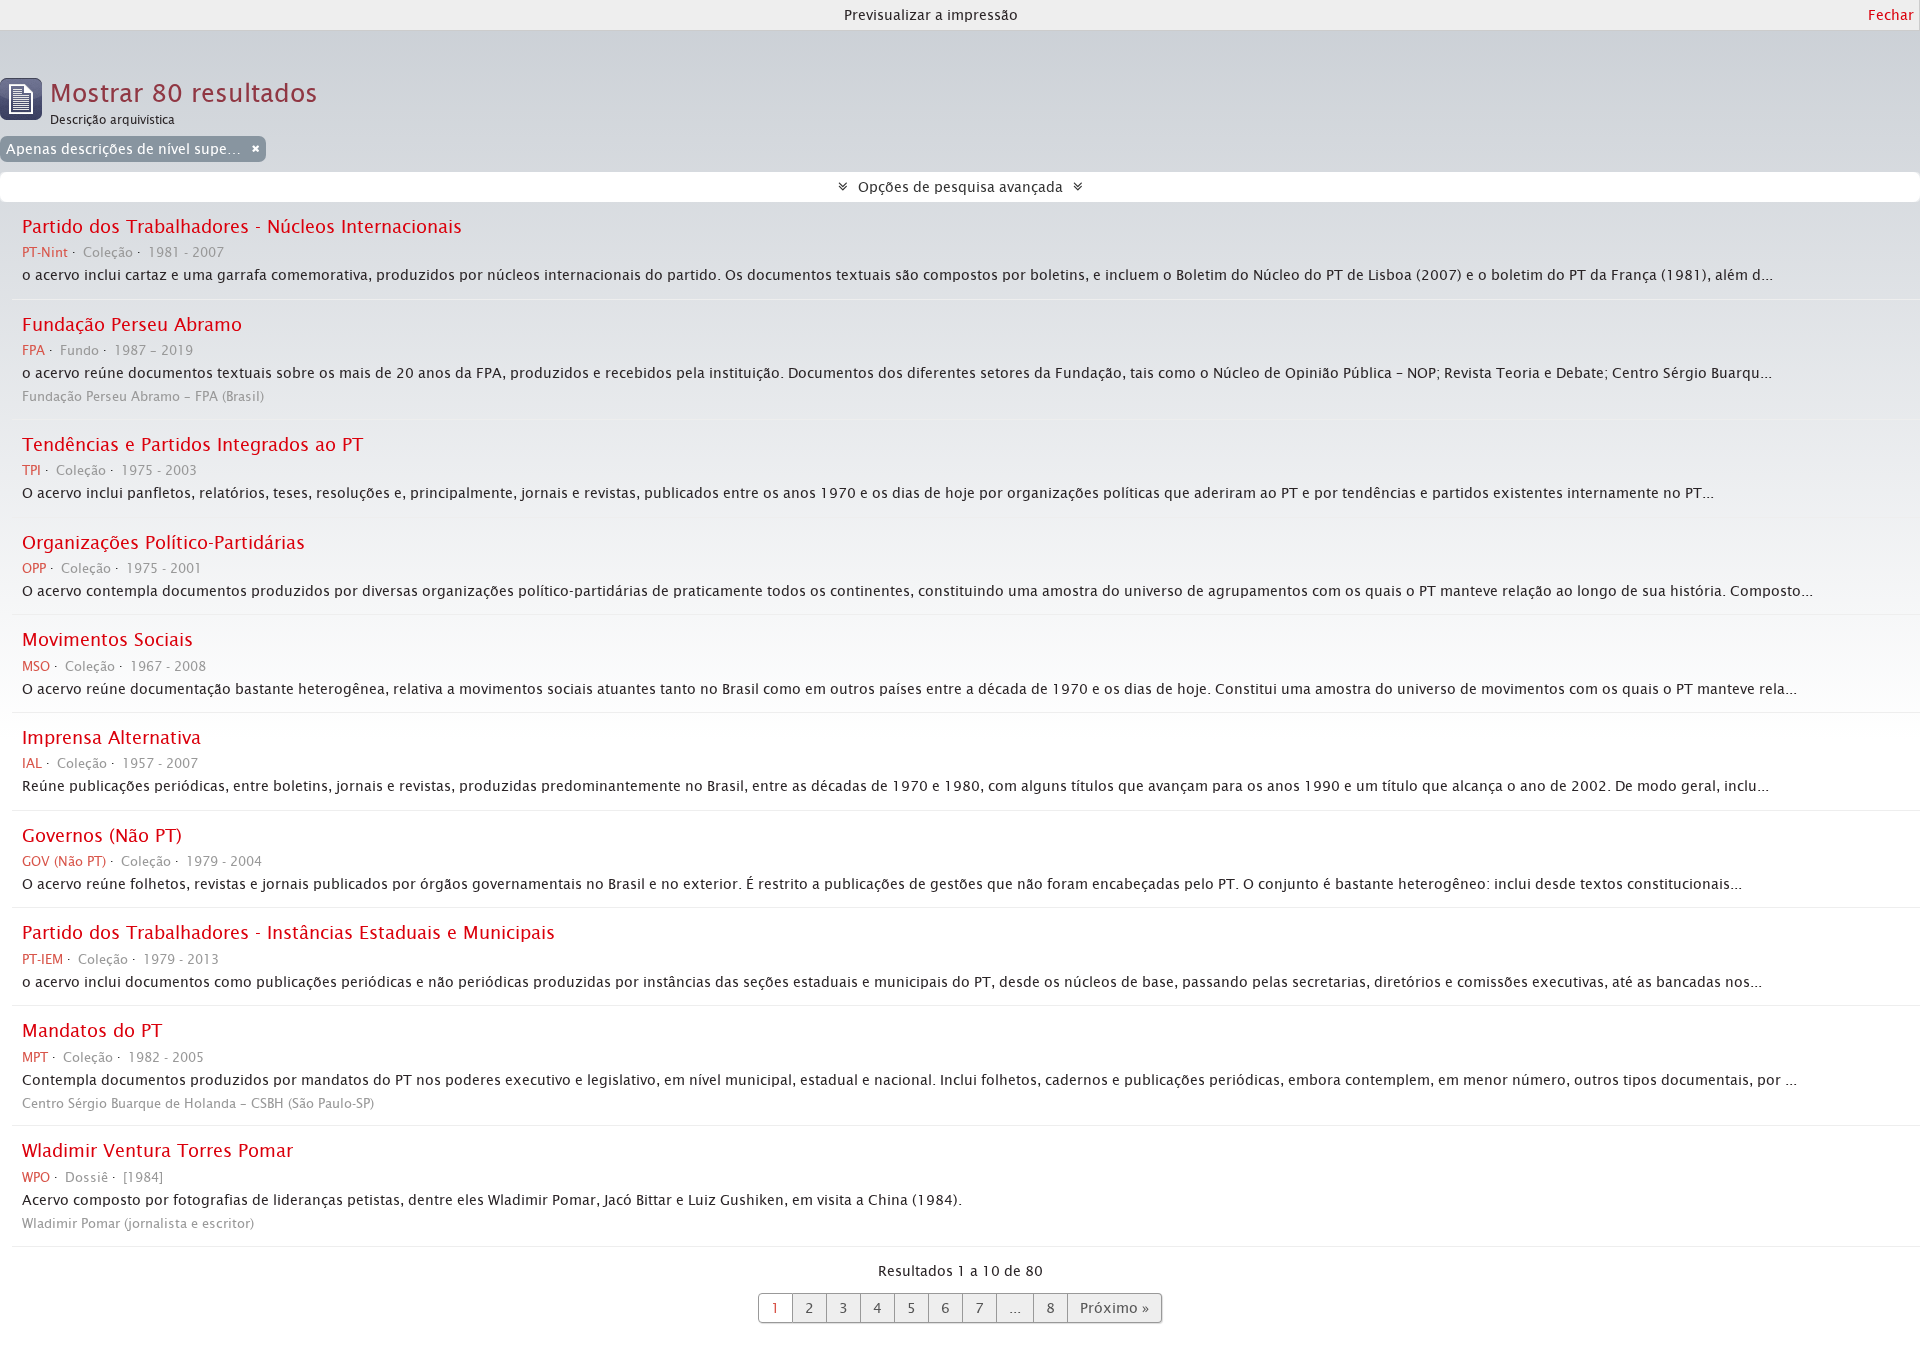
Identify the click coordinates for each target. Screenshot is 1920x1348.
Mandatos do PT (92, 1031)
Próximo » (1114, 1308)
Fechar (1891, 15)
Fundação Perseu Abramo (132, 325)
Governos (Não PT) (102, 836)
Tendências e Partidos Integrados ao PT (192, 445)
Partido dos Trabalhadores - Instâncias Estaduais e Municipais (288, 933)
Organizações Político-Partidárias (163, 543)
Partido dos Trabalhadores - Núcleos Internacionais (242, 227)
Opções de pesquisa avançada (960, 187)
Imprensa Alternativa (111, 738)
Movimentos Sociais (107, 640)
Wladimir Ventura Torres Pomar (157, 1151)
